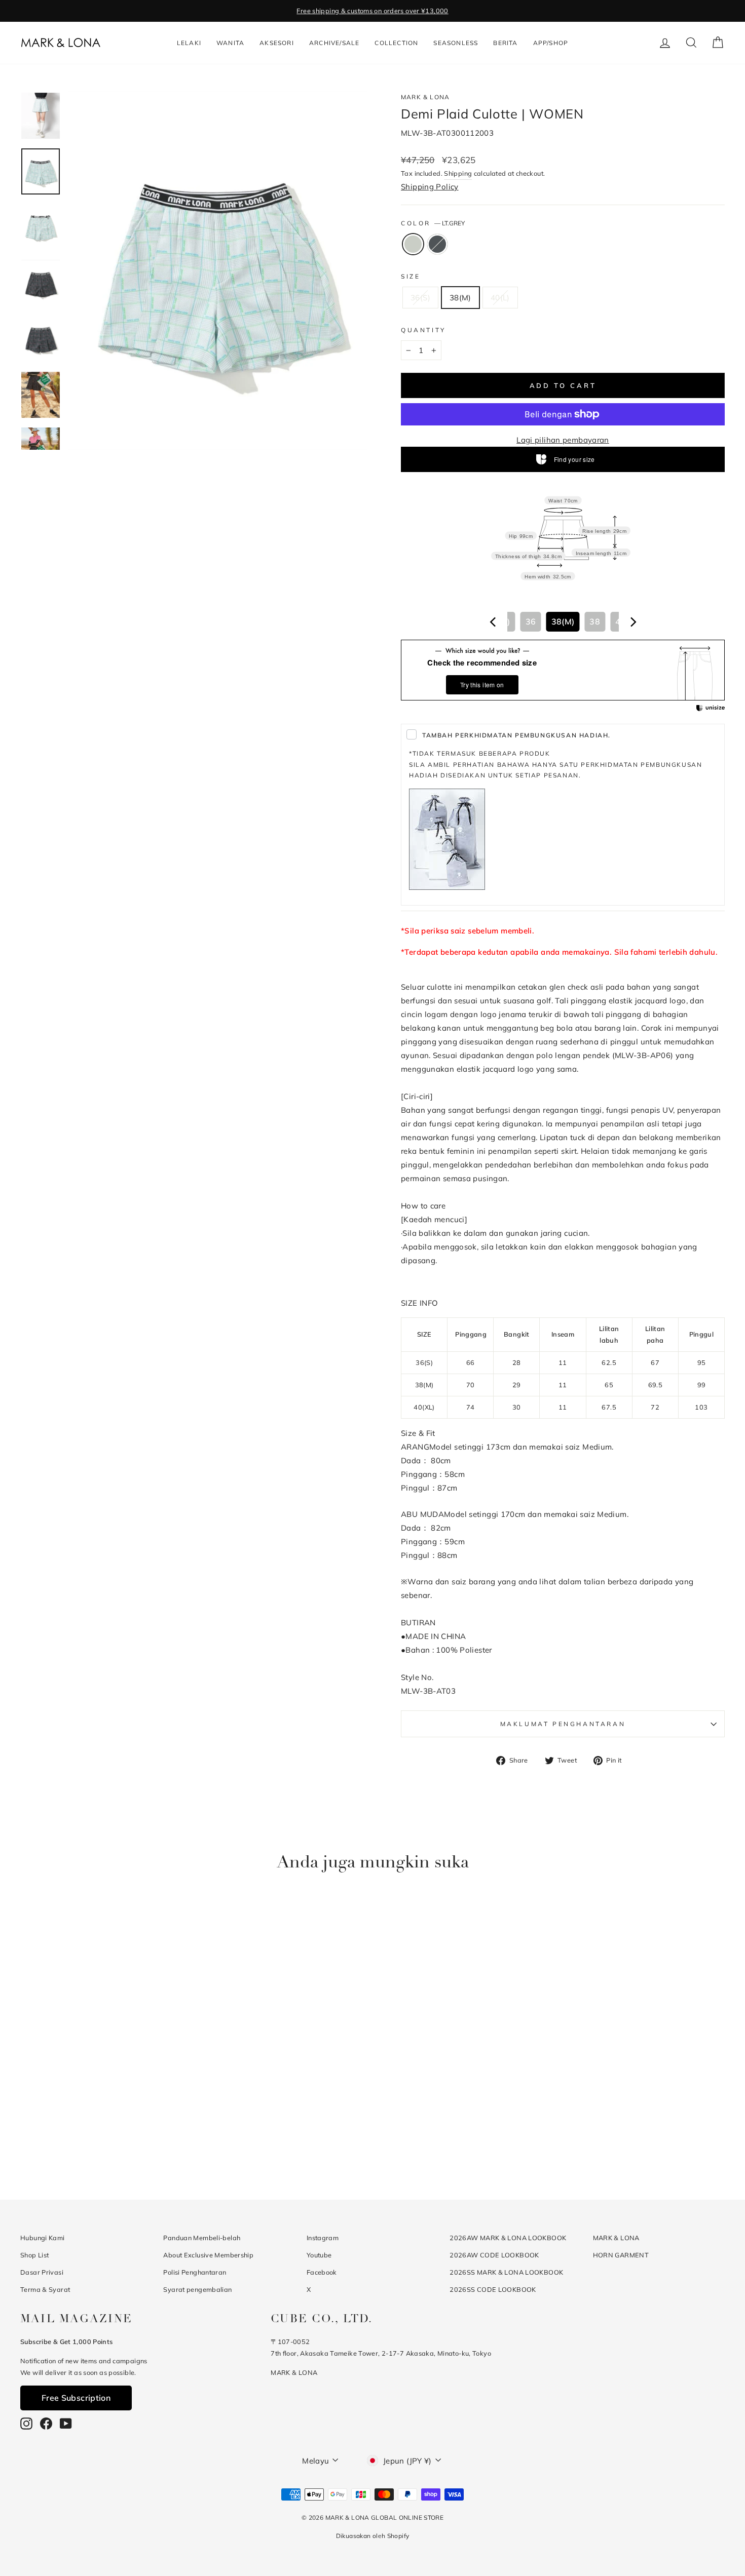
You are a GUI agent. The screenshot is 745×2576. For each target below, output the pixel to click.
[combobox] (563, 622)
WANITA (230, 43)
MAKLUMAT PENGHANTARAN (563, 1724)
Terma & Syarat (45, 2289)
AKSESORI (277, 43)
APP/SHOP (551, 43)
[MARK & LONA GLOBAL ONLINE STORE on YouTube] (66, 2423)
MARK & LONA (425, 97)
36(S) (420, 298)
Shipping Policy (430, 187)
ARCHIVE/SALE (334, 43)
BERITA (505, 43)
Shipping (458, 173)
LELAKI (189, 43)
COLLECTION (396, 43)
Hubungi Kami (43, 2238)
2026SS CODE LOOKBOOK (493, 2289)
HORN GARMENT (621, 2255)
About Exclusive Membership (208, 2255)
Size (411, 276)
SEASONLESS (456, 43)
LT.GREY (413, 244)
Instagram (323, 2238)
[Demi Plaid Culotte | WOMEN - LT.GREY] (98, 2140)
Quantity (423, 330)
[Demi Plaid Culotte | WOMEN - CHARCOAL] (111, 2140)
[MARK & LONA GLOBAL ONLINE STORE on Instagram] (26, 2423)
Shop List (34, 2255)
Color (433, 223)
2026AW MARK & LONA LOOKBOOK (508, 2238)
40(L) (500, 298)
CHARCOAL (437, 244)
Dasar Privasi (42, 2272)
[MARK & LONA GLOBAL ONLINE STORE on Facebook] (46, 2423)
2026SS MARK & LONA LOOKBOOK (506, 2272)
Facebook (322, 2272)
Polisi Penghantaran (195, 2272)
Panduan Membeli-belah (202, 2238)
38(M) (460, 298)
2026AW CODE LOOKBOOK (494, 2255)
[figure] (493, 622)
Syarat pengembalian (197, 2289)
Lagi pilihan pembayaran (563, 440)
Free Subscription (76, 2398)
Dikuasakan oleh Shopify (373, 2536)
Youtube (319, 2255)
